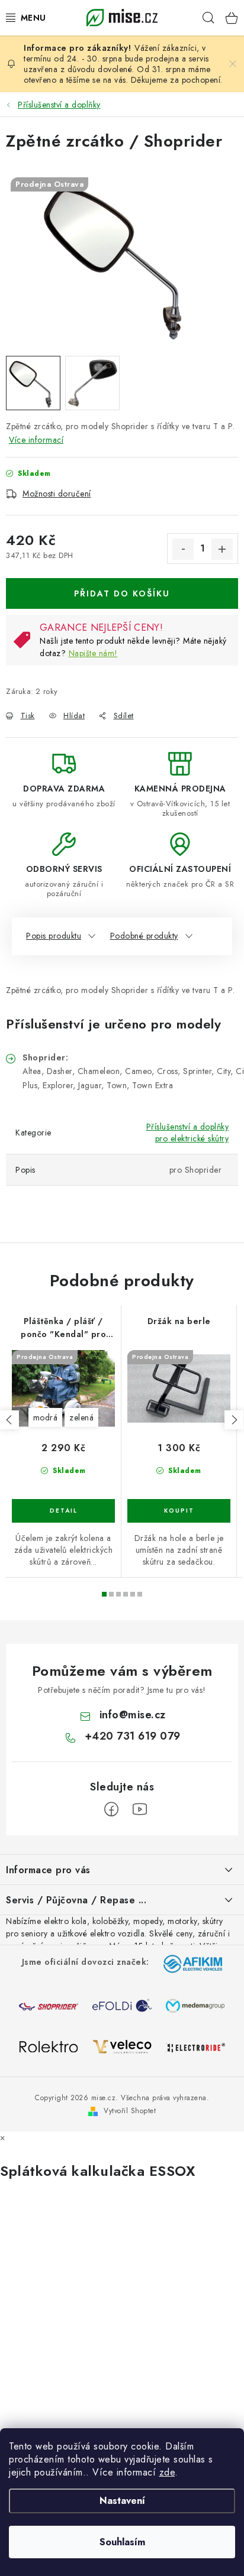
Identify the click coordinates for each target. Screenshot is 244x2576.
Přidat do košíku (122, 593)
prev (9, 1420)
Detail (63, 1511)
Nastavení (122, 2501)
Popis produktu (54, 936)
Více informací (36, 440)
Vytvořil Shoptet (130, 2111)
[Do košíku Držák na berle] (179, 1511)
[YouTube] (140, 1809)
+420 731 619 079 (133, 1736)
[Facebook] (111, 1809)
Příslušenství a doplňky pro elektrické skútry (188, 1133)
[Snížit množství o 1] (183, 549)
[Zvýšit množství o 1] (222, 549)
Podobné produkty (144, 936)
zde (167, 2472)
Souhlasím (122, 2542)
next (234, 1420)
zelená (81, 1417)
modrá (46, 1417)
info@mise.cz (133, 1715)
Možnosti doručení (57, 494)
